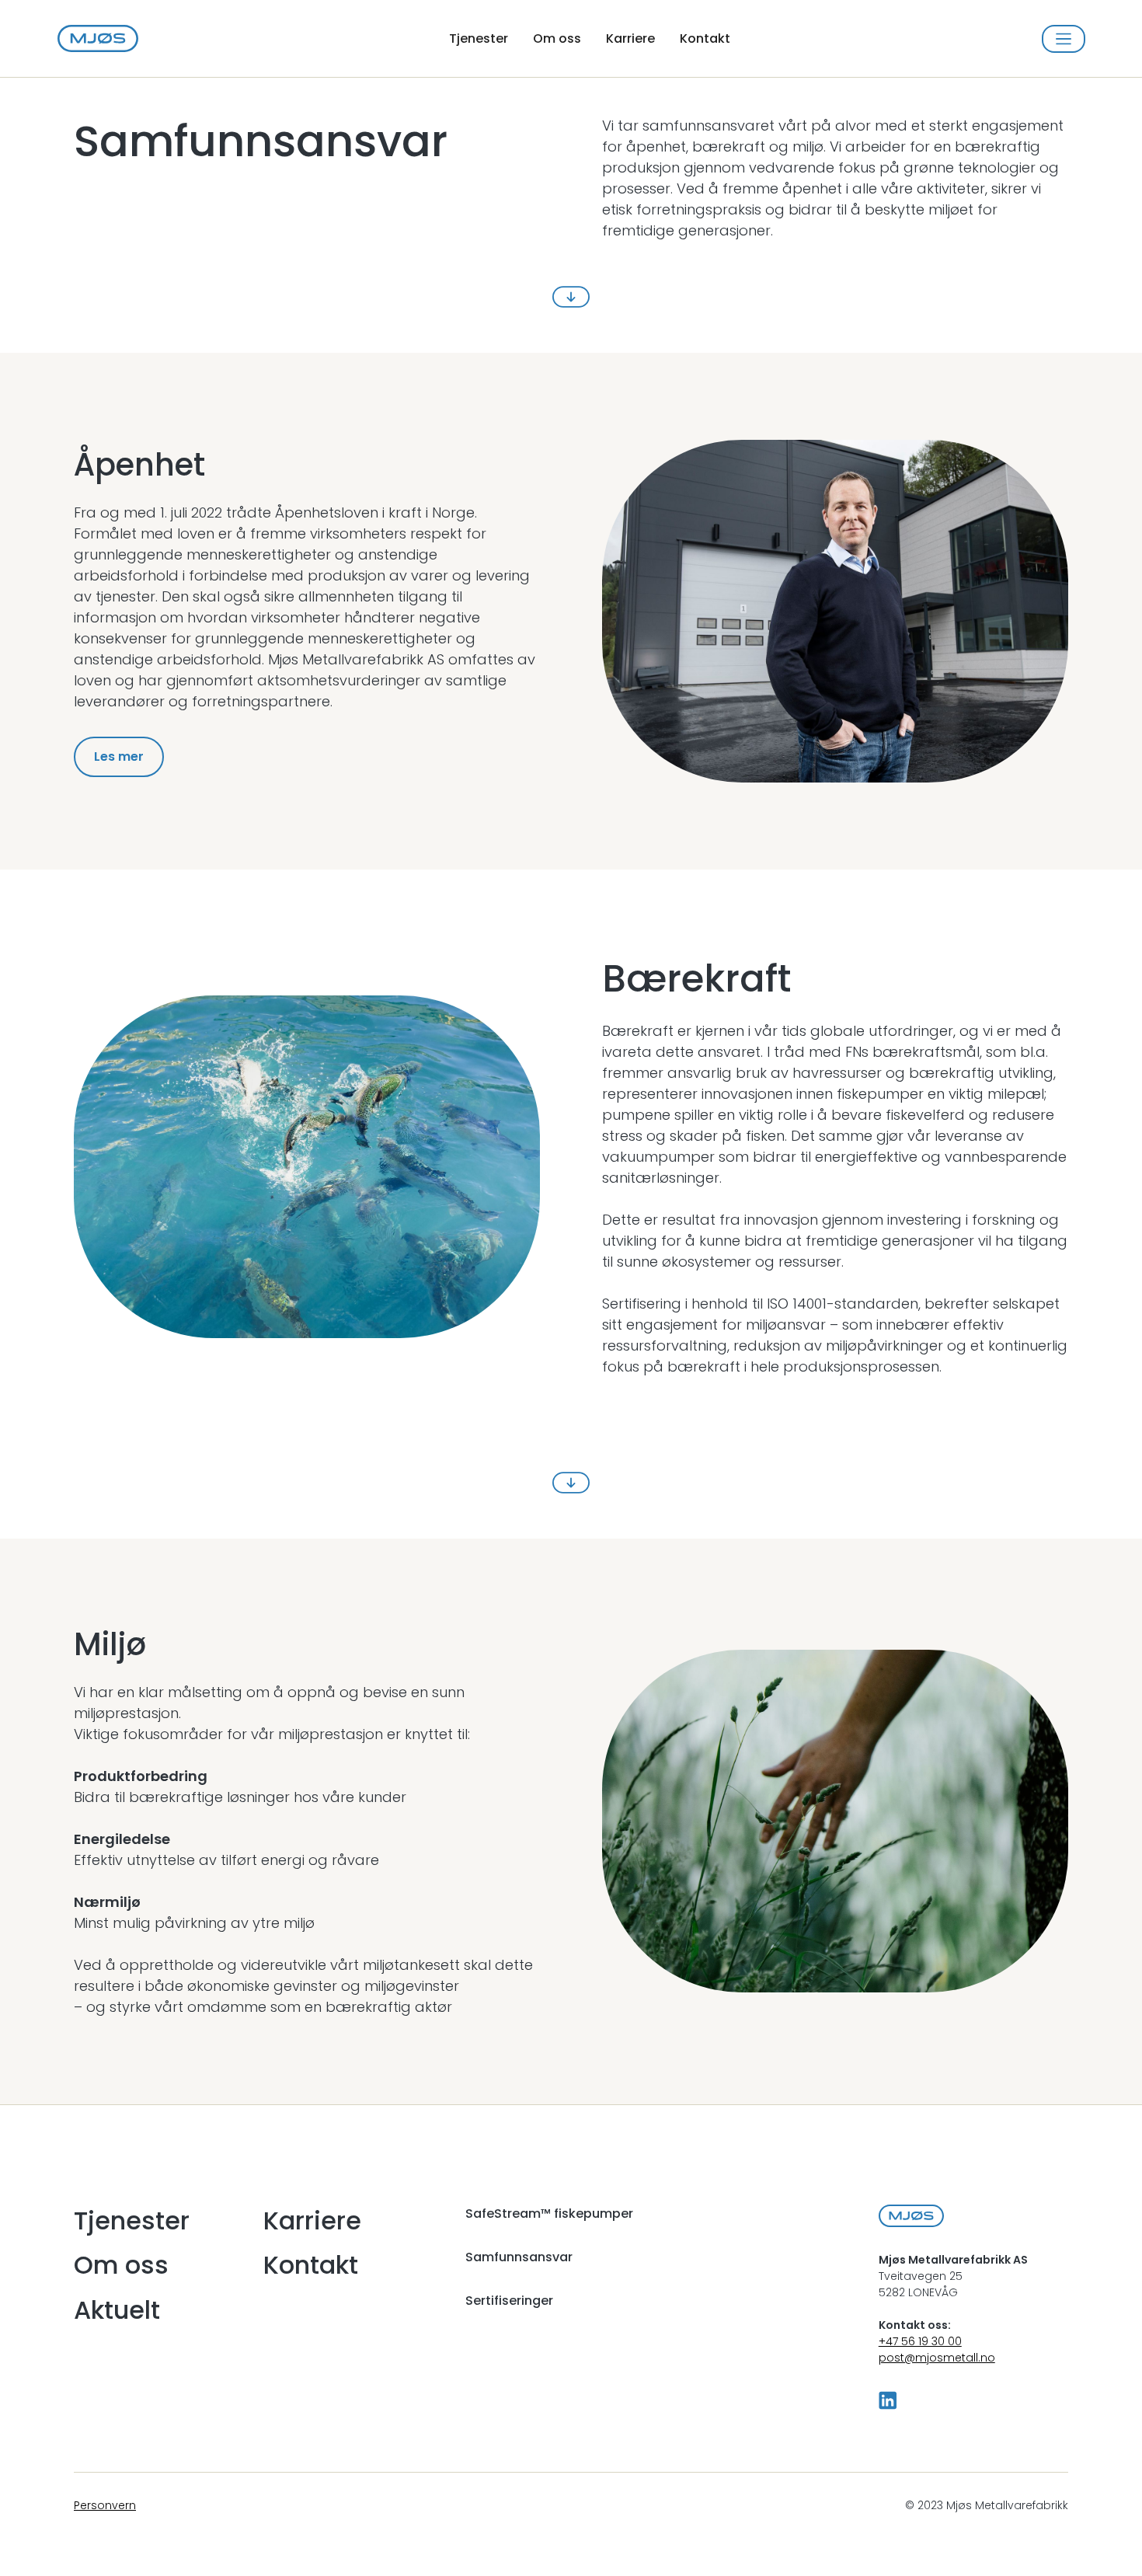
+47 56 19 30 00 (920, 2341)
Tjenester (479, 38)
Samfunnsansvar (519, 2257)
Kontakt (705, 38)
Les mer (119, 756)
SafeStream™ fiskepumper (549, 2213)
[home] (98, 39)
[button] (1063, 39)
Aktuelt (117, 2310)
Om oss (557, 38)
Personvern (105, 2505)
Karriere (630, 38)
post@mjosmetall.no (937, 2358)
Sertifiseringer (509, 2301)
